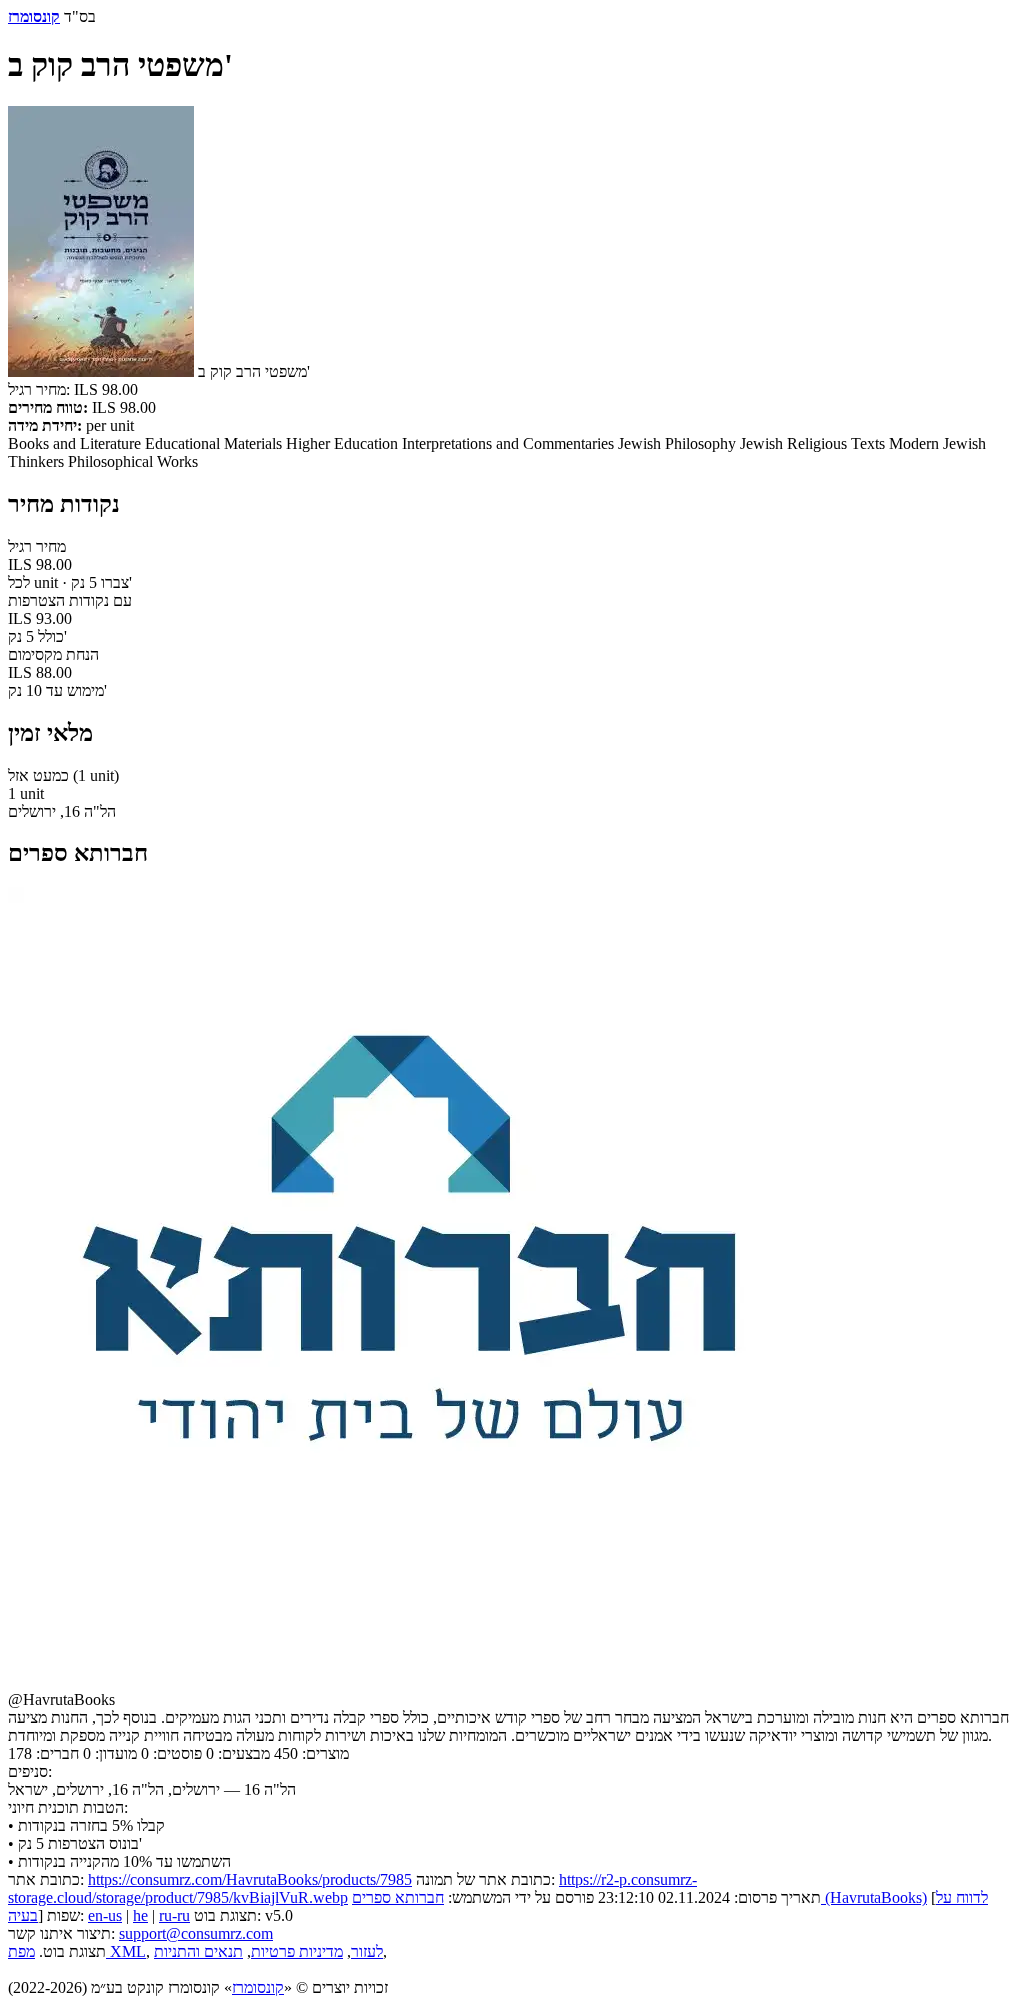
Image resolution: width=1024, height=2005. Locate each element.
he (140, 1915)
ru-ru (174, 1915)
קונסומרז (258, 1987)
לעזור (367, 1951)
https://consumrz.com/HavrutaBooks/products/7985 (250, 1879)
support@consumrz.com (196, 1933)
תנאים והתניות (198, 1951)
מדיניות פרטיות (297, 1951)
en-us (105, 1915)
